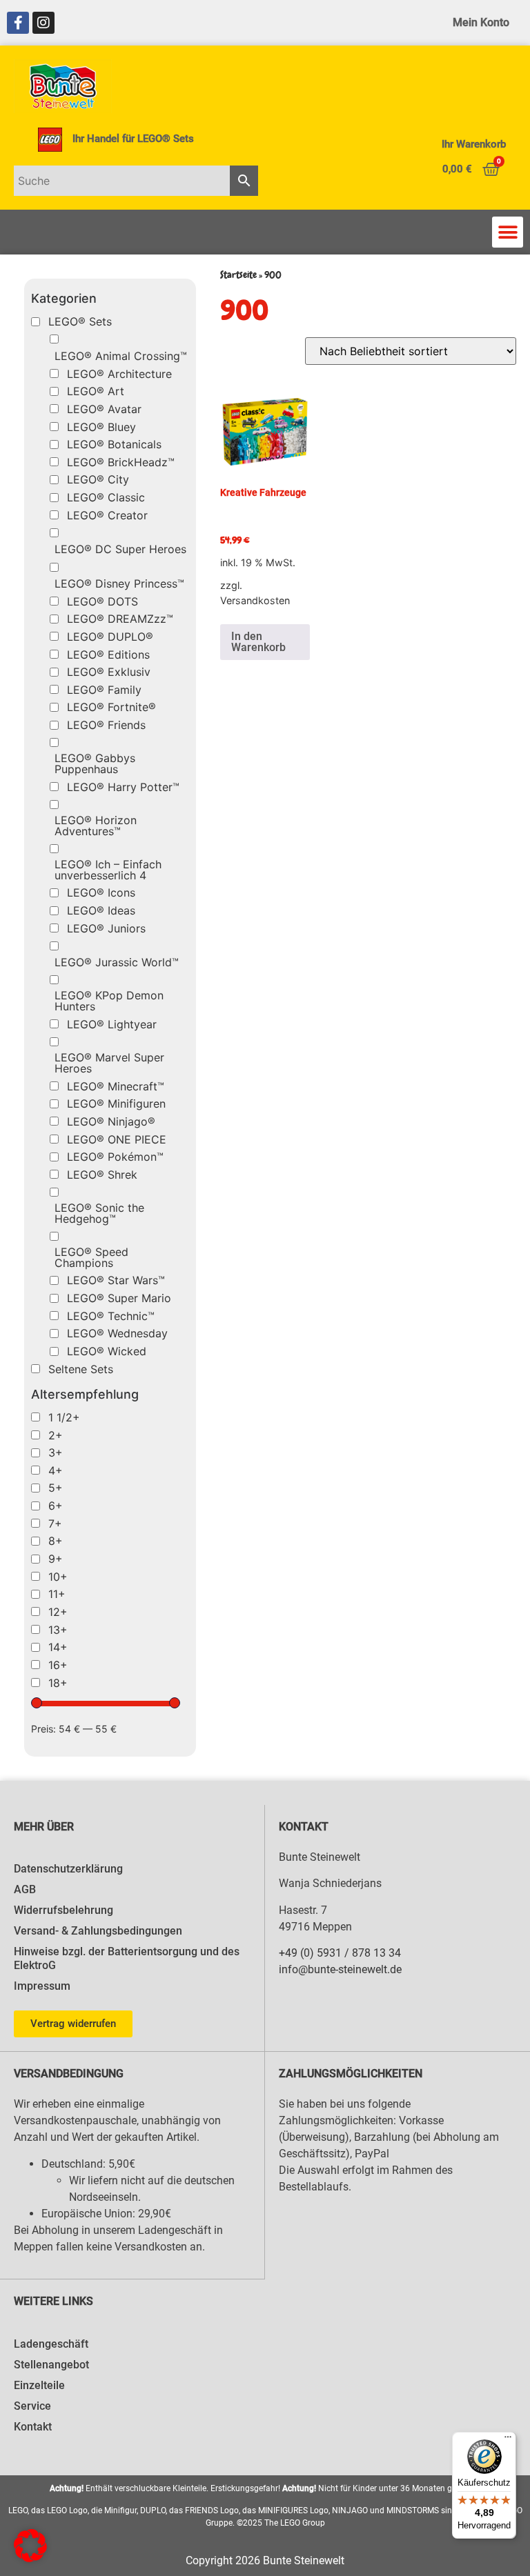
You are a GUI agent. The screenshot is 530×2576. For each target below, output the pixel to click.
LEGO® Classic (106, 497)
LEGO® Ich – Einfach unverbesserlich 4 (108, 870)
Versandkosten (255, 600)
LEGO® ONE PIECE (117, 1139)
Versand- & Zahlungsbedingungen (98, 1931)
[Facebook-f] (18, 23)
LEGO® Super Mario (119, 1298)
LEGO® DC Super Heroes (120, 549)
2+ (56, 1435)
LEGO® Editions (108, 655)
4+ (56, 1470)
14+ (58, 1647)
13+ (58, 1630)
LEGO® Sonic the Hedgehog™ (99, 1213)
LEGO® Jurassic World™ (117, 962)
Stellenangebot (51, 2365)
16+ (58, 1665)
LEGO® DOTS (102, 601)
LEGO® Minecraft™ (116, 1086)
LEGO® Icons (101, 892)
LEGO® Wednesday (117, 1333)
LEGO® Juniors (106, 928)
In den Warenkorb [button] (258, 642)
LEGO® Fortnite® (111, 707)
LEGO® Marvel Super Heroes (109, 1063)
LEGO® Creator (107, 515)
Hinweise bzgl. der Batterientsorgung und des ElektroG (127, 1958)
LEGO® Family (104, 690)
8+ (56, 1541)
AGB (25, 1889)
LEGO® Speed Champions (91, 1257)
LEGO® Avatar (104, 409)
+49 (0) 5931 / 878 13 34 (340, 1953)
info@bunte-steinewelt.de (340, 1969)
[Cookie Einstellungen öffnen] (30, 2558)
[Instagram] (43, 23)
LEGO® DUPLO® (110, 637)
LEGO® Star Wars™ (116, 1280)
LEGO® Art (96, 391)
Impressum (42, 1986)
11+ (57, 1594)
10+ (58, 1577)
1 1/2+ (64, 1417)
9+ (56, 1559)
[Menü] (508, 2440)
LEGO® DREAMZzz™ (120, 619)
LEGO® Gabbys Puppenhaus (95, 763)
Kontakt (33, 2427)
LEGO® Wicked (107, 1351)
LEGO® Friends (106, 725)
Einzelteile (39, 2385)
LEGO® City (98, 479)
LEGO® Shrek (102, 1175)
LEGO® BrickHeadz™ (121, 462)
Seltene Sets (81, 1369)
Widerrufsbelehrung (63, 1910)
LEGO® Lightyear (112, 1024)
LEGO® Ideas (101, 910)
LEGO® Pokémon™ (115, 1157)
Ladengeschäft (51, 2344)
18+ (58, 1683)
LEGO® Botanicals (114, 444)
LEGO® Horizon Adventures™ (96, 826)
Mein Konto (481, 22)
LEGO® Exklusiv (109, 672)
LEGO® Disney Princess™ (119, 583)
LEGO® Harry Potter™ (123, 787)
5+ (56, 1488)
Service (32, 2406)
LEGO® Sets (80, 321)
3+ (56, 1452)
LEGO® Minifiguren (116, 1104)
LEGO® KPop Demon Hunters (109, 1001)
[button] (508, 232)
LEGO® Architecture (119, 374)
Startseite (238, 275)
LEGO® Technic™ (111, 1316)
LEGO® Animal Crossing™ (121, 356)
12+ (58, 1612)
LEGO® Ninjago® (111, 1121)
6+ (56, 1506)
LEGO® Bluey (101, 427)
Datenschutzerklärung (68, 1869)
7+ (55, 1524)
